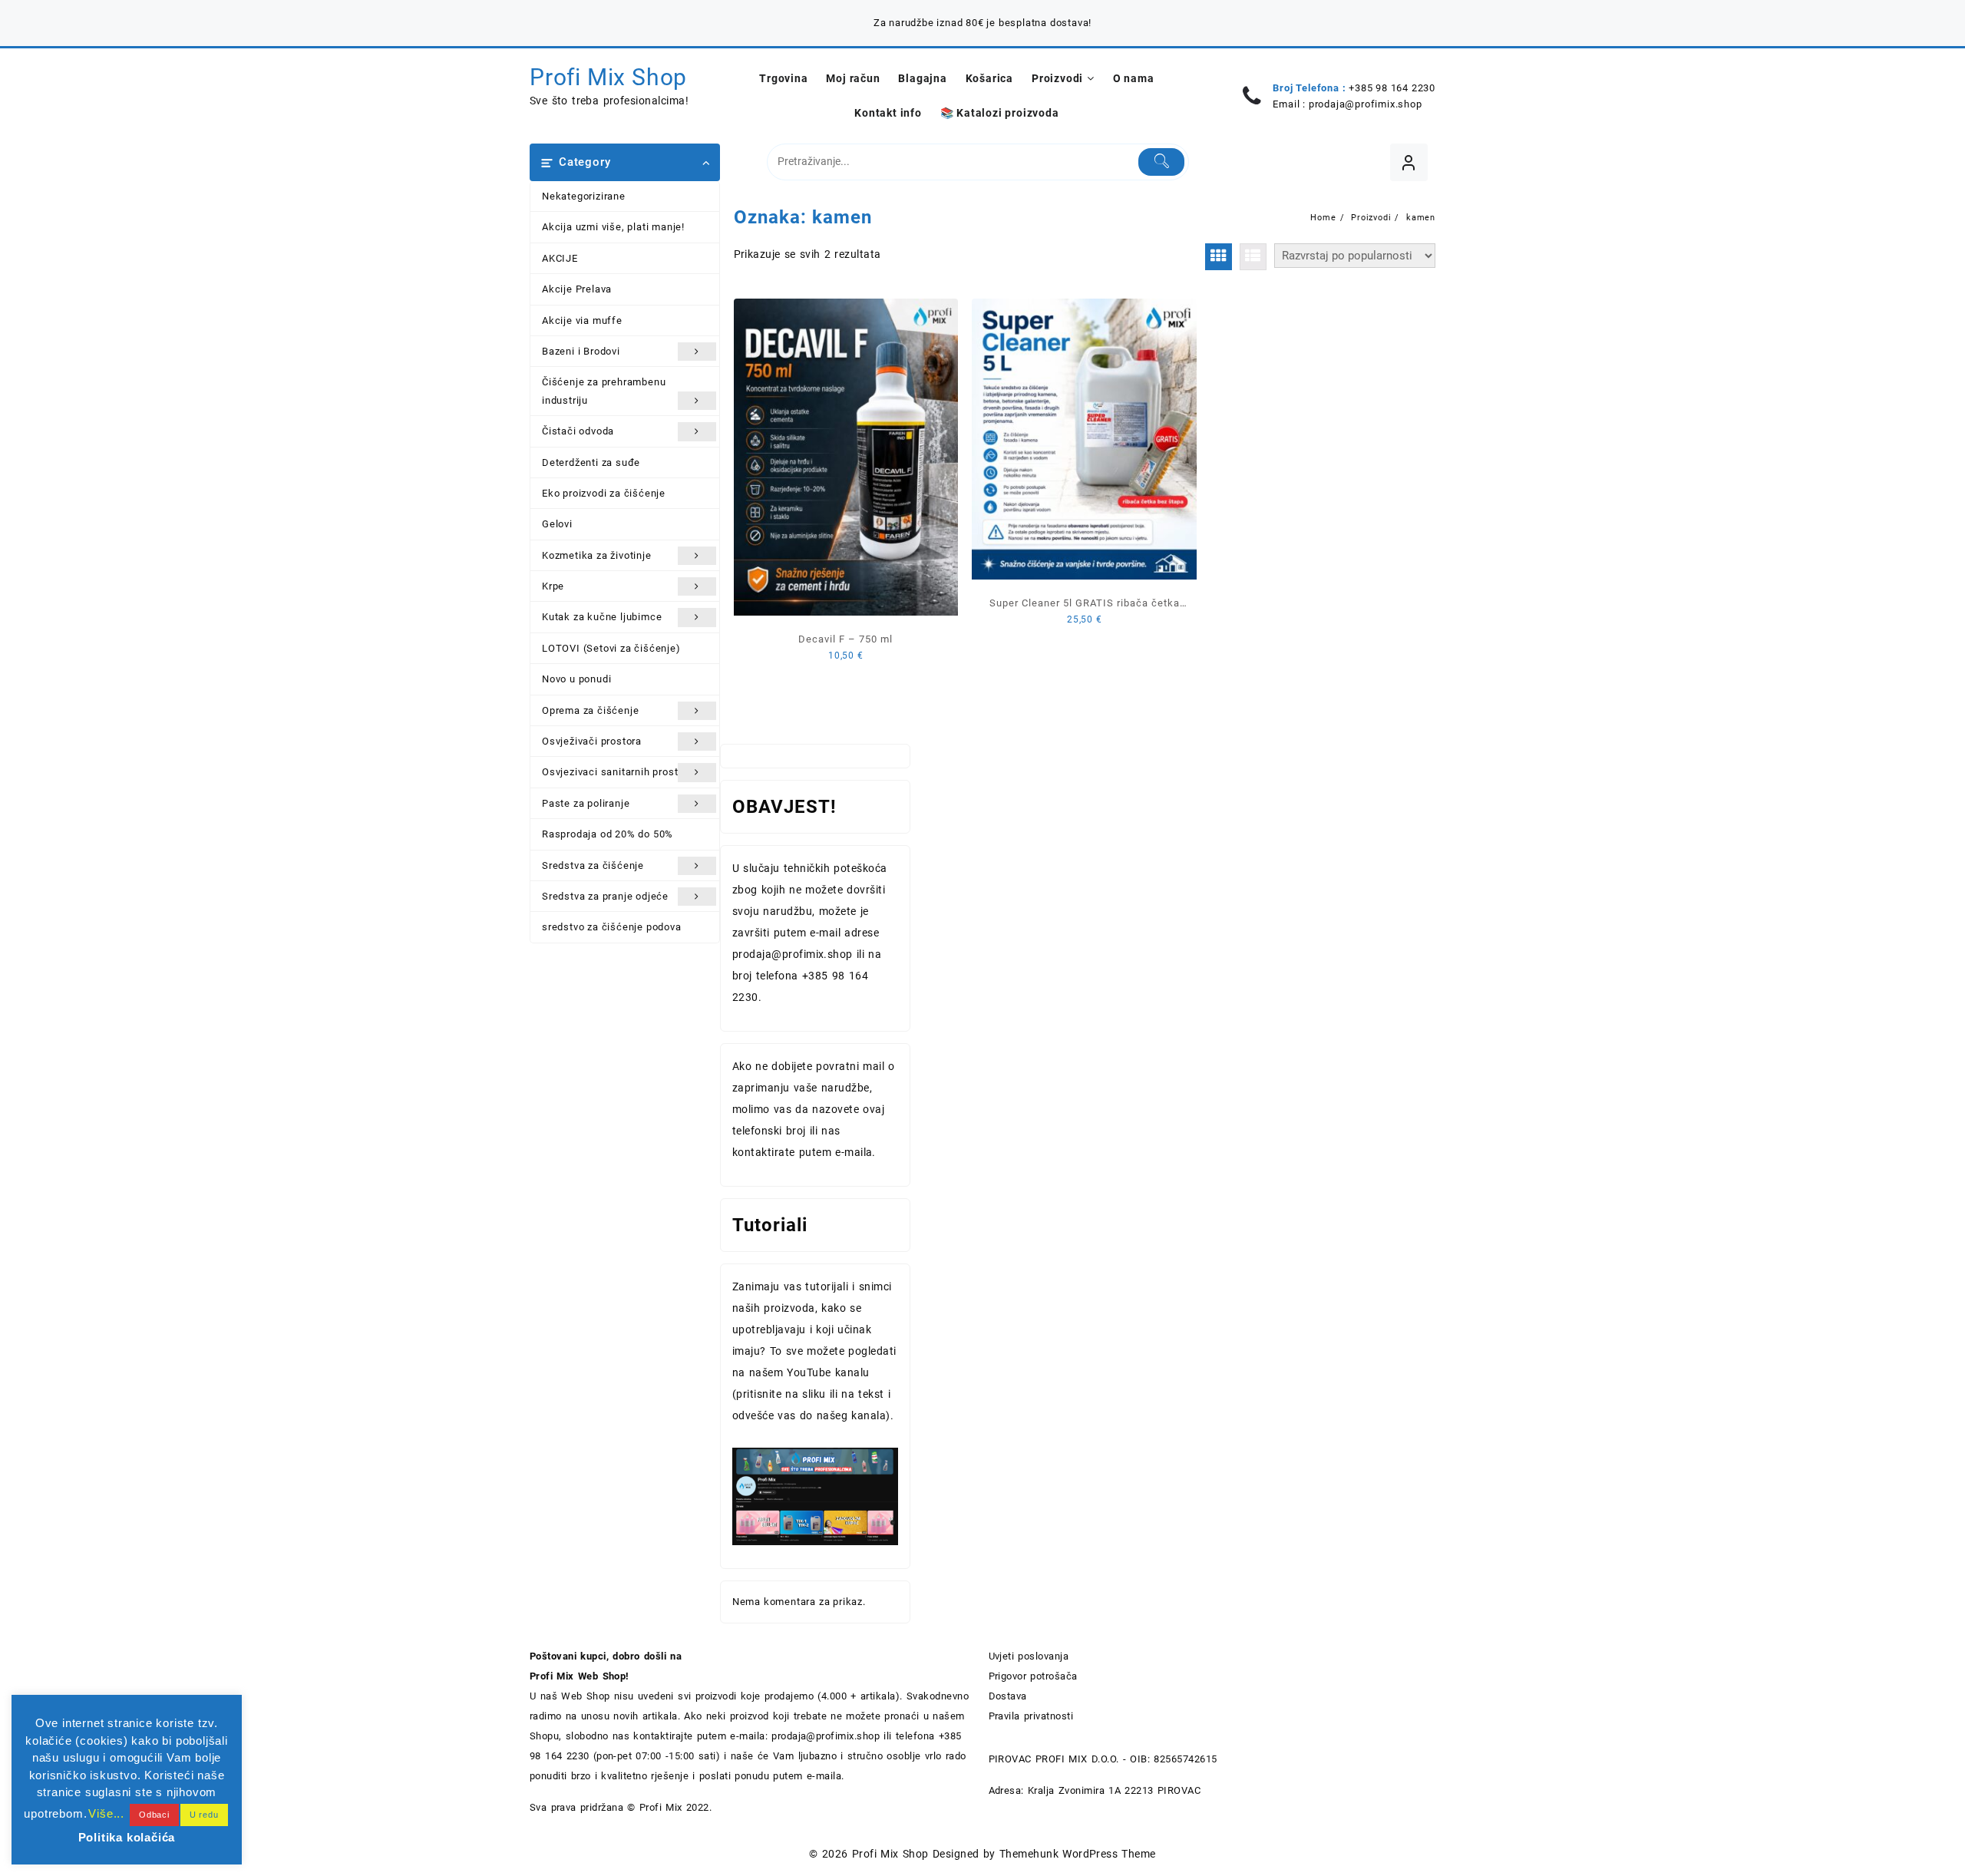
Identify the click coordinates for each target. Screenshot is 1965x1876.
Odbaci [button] (154, 1815)
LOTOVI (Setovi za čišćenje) (611, 648)
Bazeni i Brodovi (581, 351)
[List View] (1253, 257)
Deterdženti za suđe (591, 462)
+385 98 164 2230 (1392, 88)
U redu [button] (204, 1815)
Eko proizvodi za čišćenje (604, 493)
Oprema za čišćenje (590, 710)
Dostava (1008, 1696)
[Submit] (1162, 162)
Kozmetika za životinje (597, 555)
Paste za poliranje (586, 803)
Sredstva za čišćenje (593, 865)
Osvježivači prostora (592, 741)
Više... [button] (106, 1813)
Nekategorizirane (584, 196)
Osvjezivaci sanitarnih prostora (618, 772)
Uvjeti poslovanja (1029, 1656)
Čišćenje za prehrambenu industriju (604, 391)
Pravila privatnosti (1031, 1716)
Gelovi (557, 524)
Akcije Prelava (577, 289)
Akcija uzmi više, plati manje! (613, 227)
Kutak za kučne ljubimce (602, 617)
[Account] (1409, 162)
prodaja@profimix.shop (1366, 104)
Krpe (553, 586)
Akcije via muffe (582, 320)
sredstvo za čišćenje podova (612, 927)
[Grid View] (1219, 257)
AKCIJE (560, 258)
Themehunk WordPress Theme (1078, 1854)
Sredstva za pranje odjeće (605, 896)
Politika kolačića (127, 1837)
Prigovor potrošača (1033, 1676)
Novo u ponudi (576, 679)
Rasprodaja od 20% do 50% (608, 834)
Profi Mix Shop (608, 77)
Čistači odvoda (578, 431)
